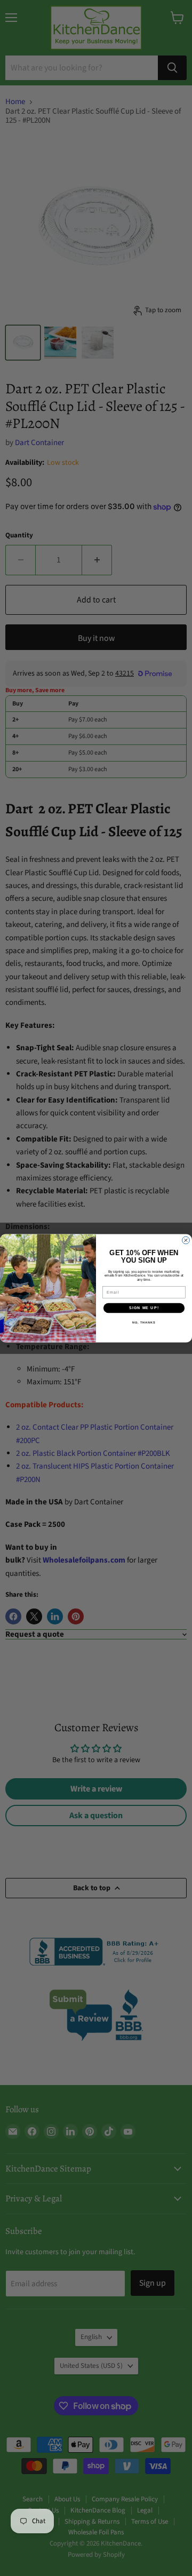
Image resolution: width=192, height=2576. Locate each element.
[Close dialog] (186, 1240)
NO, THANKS (144, 1322)
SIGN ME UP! (144, 1307)
